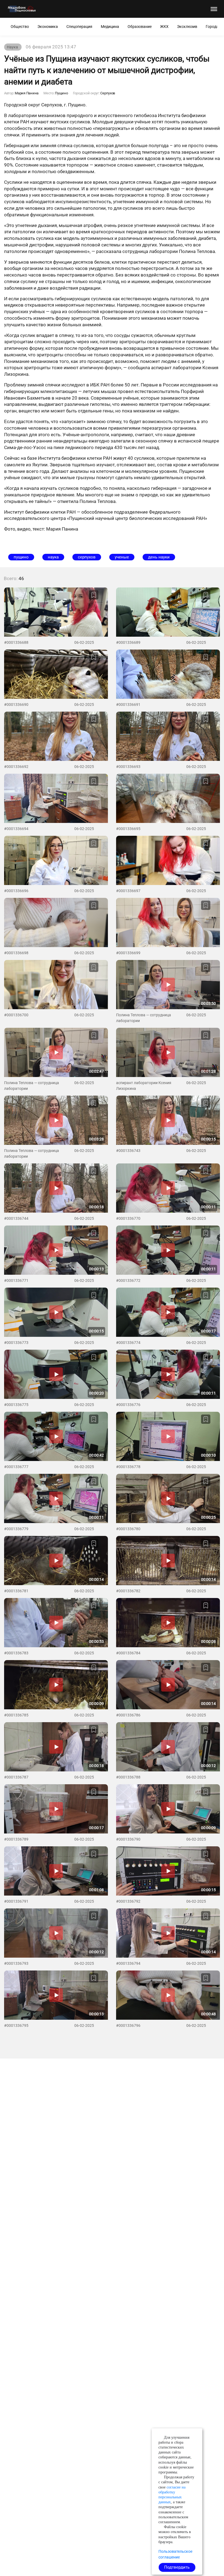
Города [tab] (212, 27)
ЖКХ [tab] (164, 27)
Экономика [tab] (48, 27)
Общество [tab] (20, 27)
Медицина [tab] (110, 27)
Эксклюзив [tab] (187, 27)
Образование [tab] (140, 27)
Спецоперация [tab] (79, 27)
